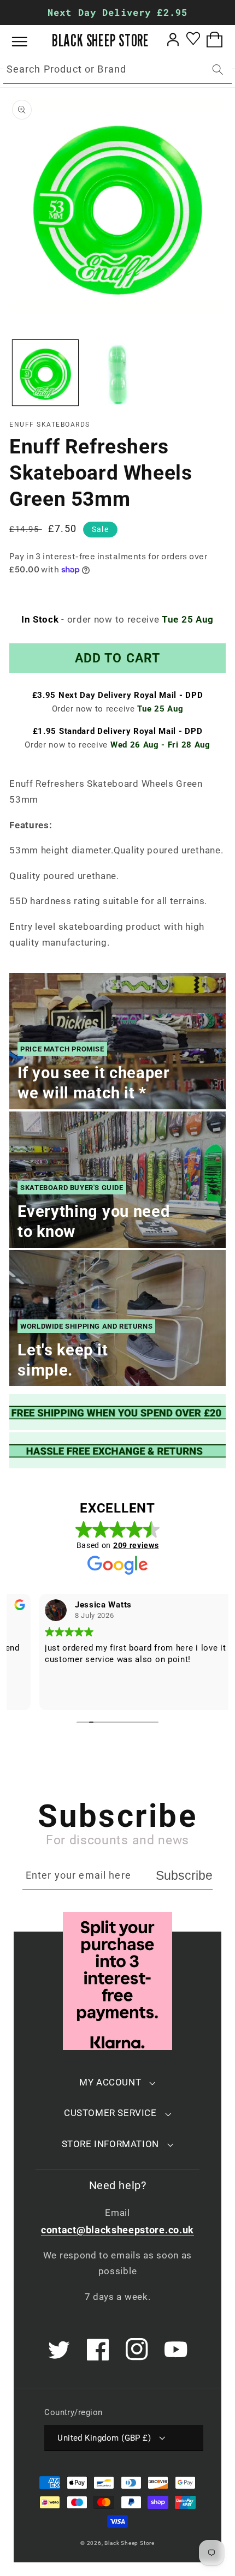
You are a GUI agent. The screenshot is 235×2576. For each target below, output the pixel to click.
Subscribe (184, 1875)
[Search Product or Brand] (218, 70)
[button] (28, 42)
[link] (117, 1412)
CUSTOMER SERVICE (110, 2113)
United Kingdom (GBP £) (104, 2438)
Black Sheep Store (130, 2543)
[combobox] (117, 70)
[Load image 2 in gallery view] (117, 373)
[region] (117, 13)
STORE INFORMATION (110, 2144)
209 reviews (136, 1545)
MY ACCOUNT (110, 2082)
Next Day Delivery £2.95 (117, 12)
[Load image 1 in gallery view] (45, 373)
